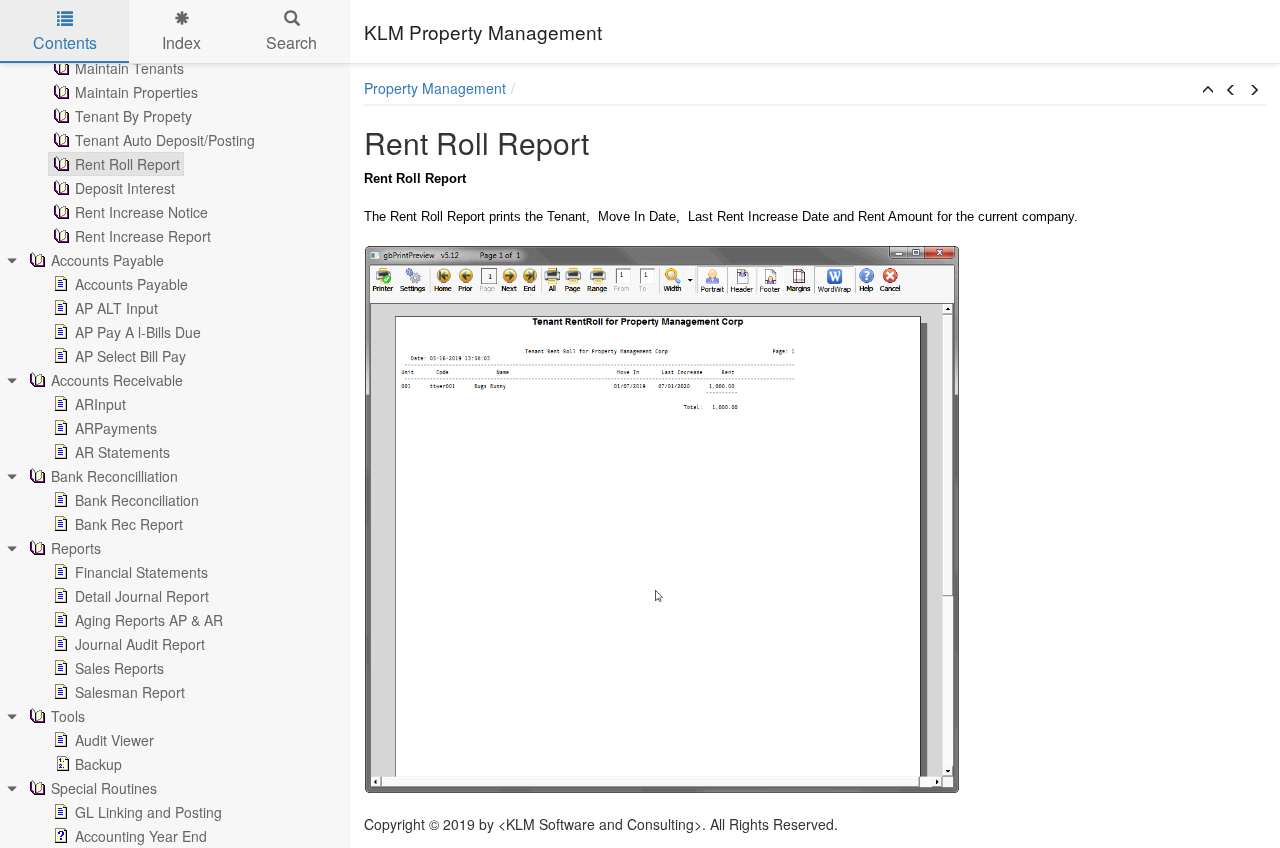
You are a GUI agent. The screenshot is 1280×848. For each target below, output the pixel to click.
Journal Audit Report (140, 644)
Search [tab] (291, 42)
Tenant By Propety (133, 116)
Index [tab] (181, 42)
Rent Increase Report (143, 236)
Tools (68, 716)
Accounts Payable (107, 260)
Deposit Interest (125, 188)
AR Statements (122, 452)
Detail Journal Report (142, 596)
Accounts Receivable (117, 380)
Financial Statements (141, 572)
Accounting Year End (141, 836)
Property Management (435, 88)
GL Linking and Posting (148, 812)
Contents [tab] (65, 42)
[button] (1208, 90)
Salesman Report (130, 692)
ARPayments (116, 428)
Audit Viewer (114, 740)
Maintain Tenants (129, 68)
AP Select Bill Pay (130, 356)
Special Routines (104, 788)
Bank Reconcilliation (114, 476)
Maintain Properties (136, 92)
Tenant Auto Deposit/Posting (165, 140)
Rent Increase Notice (141, 212)
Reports (76, 548)
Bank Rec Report (129, 524)
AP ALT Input (116, 308)
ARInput (100, 404)
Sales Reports (119, 668)
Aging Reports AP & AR (149, 620)
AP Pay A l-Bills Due (138, 332)
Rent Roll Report (127, 164)
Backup (98, 764)
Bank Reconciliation (137, 500)
